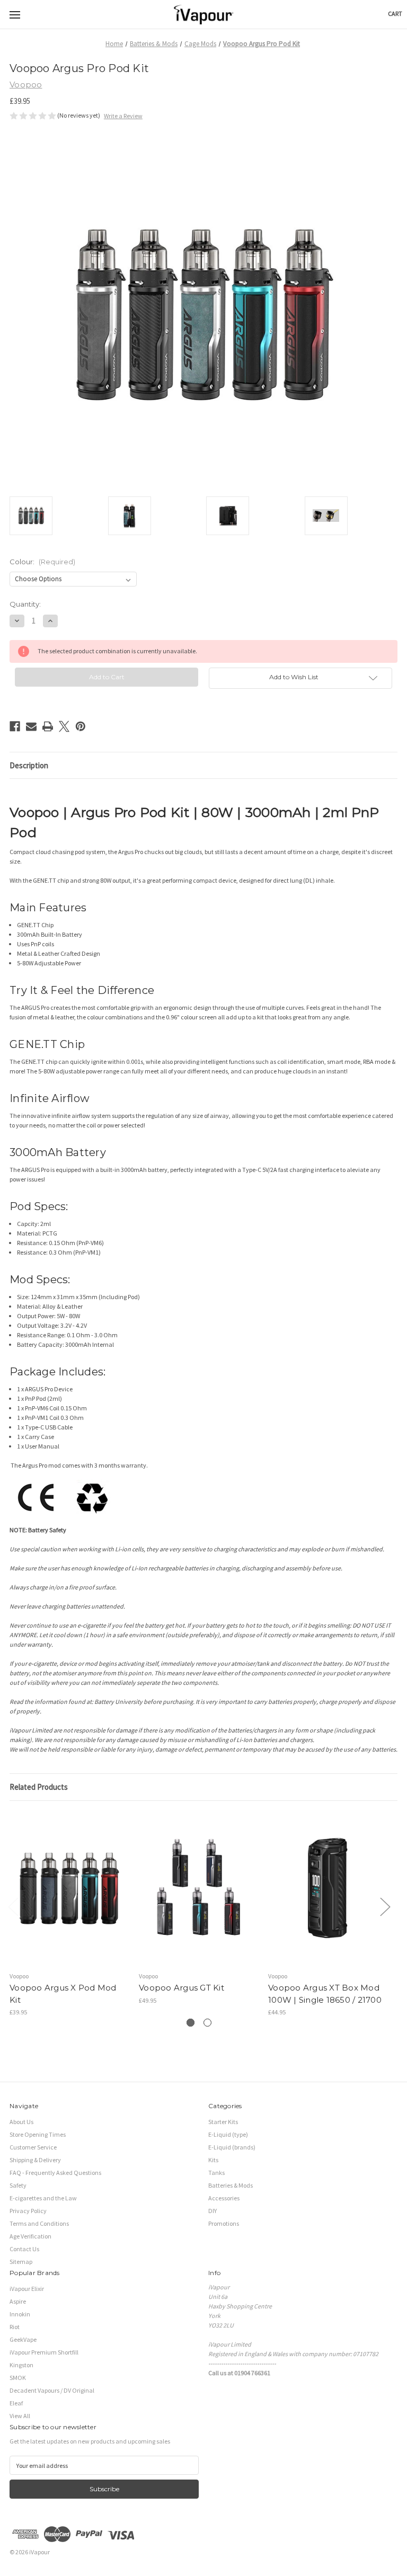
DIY (213, 2211)
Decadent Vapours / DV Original (52, 2390)
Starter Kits (223, 2122)
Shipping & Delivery (35, 2160)
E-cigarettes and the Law (43, 2198)
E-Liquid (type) (228, 2134)
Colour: (42, 562)
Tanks (216, 2173)
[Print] (48, 726)
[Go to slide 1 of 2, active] (191, 2023)
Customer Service (33, 2147)
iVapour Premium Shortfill (44, 2352)
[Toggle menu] (15, 15)
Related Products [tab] (39, 1787)
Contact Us (24, 2249)
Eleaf (16, 2403)
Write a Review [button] (123, 116)
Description (29, 765)
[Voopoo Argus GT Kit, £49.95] (199, 1889)
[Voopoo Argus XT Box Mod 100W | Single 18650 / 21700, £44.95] (328, 1889)
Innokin (20, 2314)
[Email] (31, 726)
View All (20, 2416)
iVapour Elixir (27, 2289)
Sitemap (21, 2262)
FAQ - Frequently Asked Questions (55, 2173)
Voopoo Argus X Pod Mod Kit (63, 1994)
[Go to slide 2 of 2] (207, 2023)
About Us (21, 2122)
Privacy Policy (28, 2211)
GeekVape (23, 2339)
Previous (13, 1906)
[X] (64, 726)
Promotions (224, 2223)
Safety (18, 2185)
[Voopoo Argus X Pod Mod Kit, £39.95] (69, 1889)
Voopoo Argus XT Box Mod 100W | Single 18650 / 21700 (325, 1994)
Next (385, 1906)
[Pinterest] (81, 726)
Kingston (21, 2365)
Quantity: (25, 604)
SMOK (18, 2378)
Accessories (224, 2198)
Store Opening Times (38, 2134)
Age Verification (30, 2236)
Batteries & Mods (231, 2185)
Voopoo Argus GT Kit (182, 1988)
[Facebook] (15, 726)
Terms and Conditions (39, 2223)
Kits (213, 2160)
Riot (15, 2327)
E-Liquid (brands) (232, 2147)
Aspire (18, 2301)
